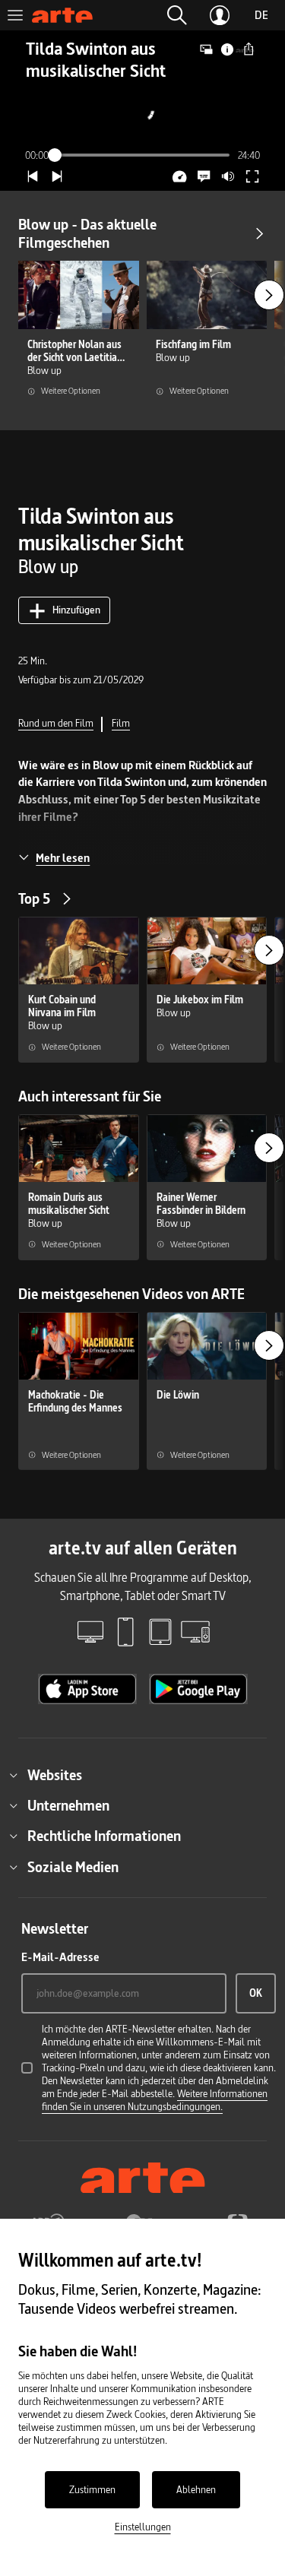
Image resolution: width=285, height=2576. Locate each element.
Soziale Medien (73, 1867)
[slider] (143, 155)
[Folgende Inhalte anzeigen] (269, 295)
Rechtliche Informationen (104, 1836)
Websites (55, 1775)
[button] (177, 15)
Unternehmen (68, 1805)
